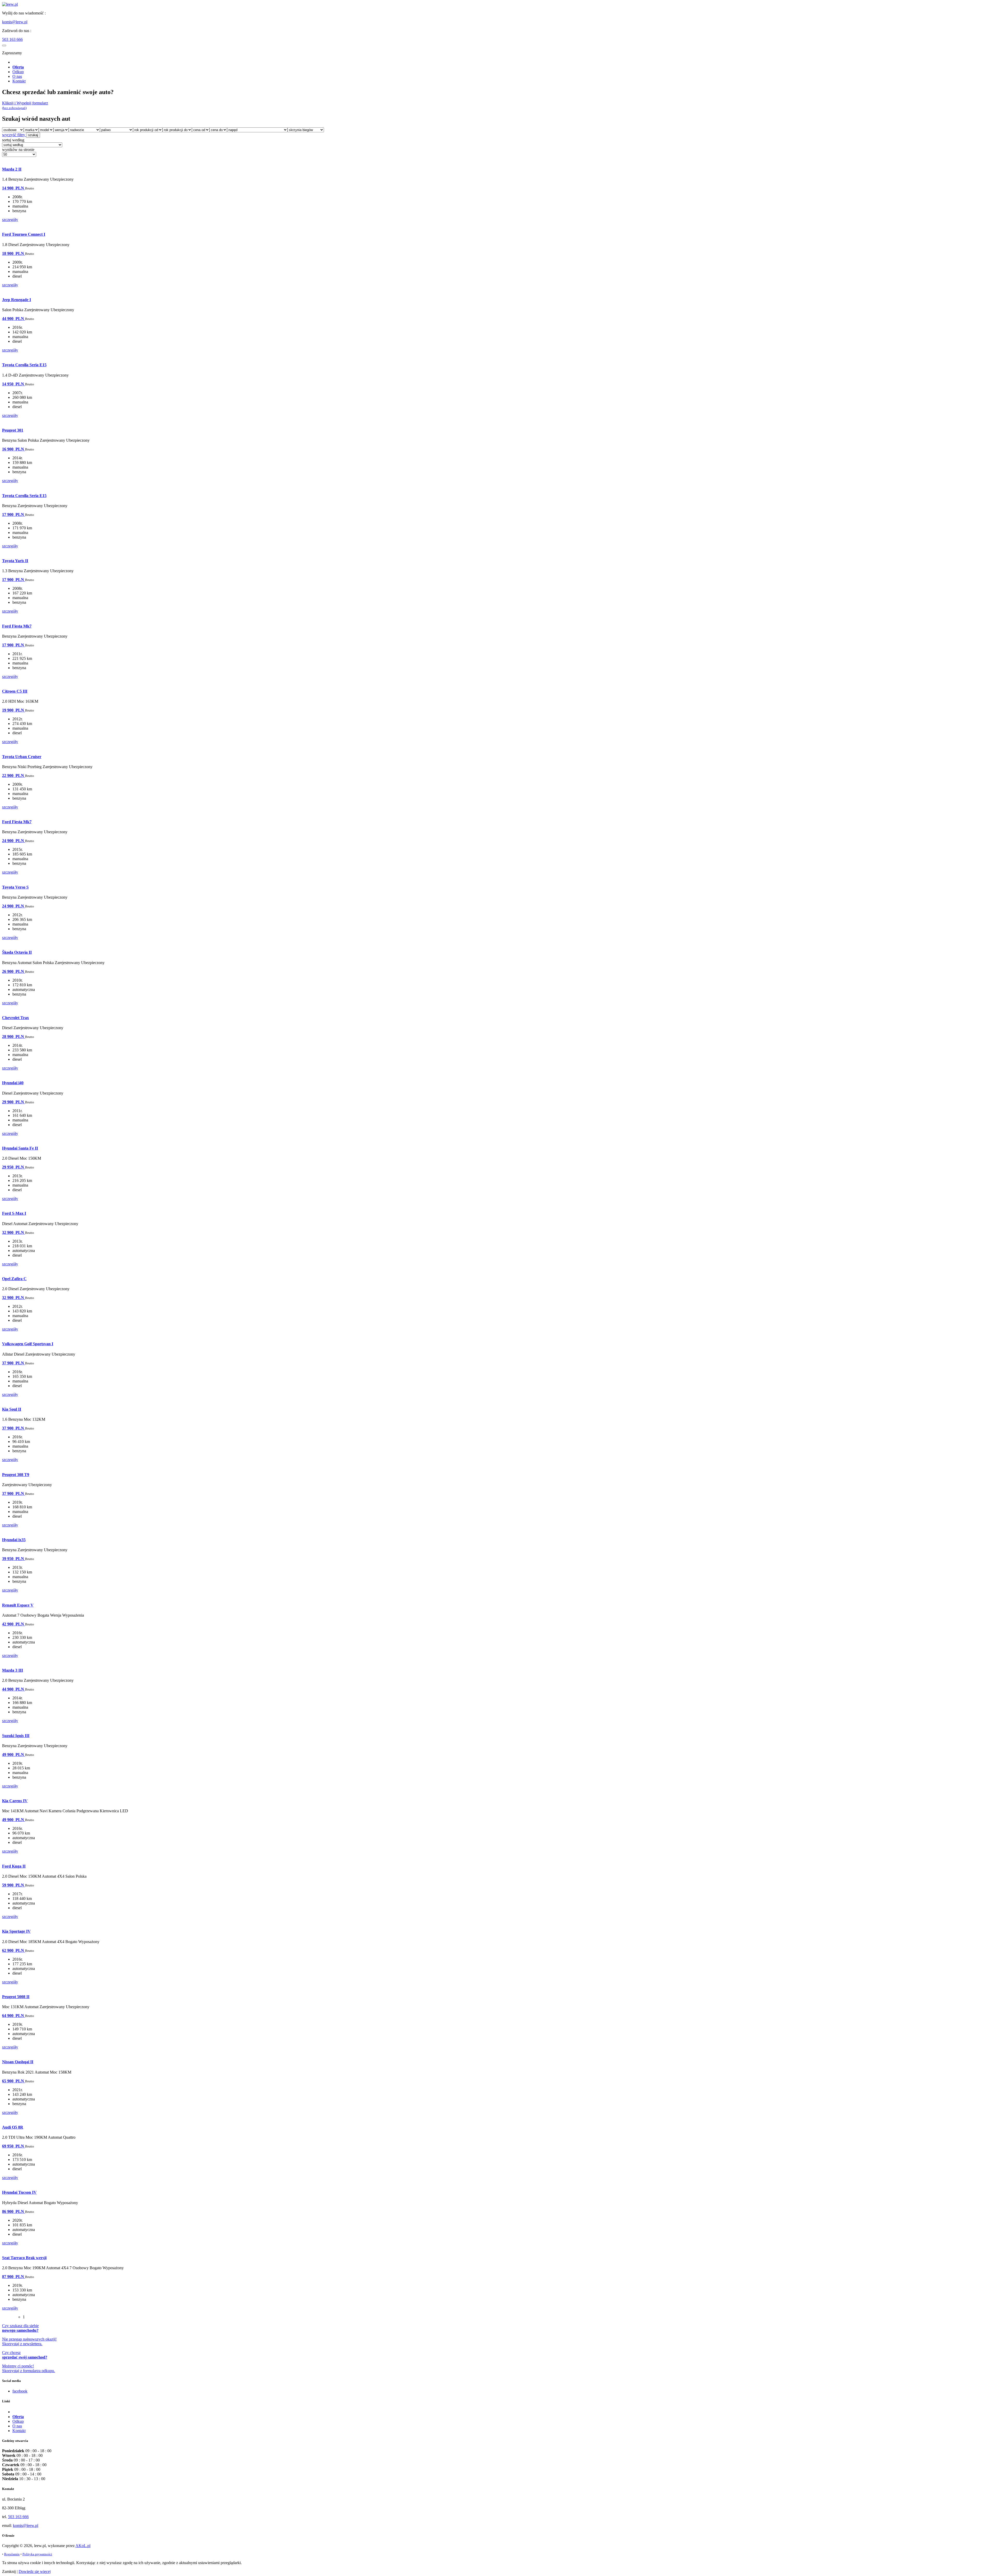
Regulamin (12, 2554)
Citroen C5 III (15, 691)
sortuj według (13, 140)
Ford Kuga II (14, 1866)
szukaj (33, 135)
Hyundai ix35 (14, 1540)
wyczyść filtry (14, 135)
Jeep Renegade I (17, 300)
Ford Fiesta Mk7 (17, 626)
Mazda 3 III (13, 1670)
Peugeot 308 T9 (16, 1475)
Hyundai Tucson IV (19, 2192)
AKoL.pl (83, 2546)
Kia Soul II (12, 1409)
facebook (20, 2391)
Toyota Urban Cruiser (22, 757)
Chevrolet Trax (16, 1018)
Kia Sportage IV (16, 1931)
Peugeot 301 (13, 430)
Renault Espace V (18, 1605)
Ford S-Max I (14, 1213)
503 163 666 (12, 39)
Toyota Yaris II (15, 561)
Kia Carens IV (15, 1801)
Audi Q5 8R (13, 2127)
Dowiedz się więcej (35, 2571)
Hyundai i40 (13, 1083)
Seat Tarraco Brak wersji (24, 2258)
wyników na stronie (18, 150)
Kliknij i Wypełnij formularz (25, 105)
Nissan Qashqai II (18, 2062)
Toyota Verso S (15, 887)
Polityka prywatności (37, 2554)
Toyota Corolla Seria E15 (24, 365)
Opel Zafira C (14, 1279)
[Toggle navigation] (4, 45)
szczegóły (10, 220)
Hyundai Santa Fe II (20, 1148)
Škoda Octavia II (17, 952)
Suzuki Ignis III (16, 1736)
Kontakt (19, 81)
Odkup (18, 72)
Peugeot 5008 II (16, 1997)
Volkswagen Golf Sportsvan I (28, 1344)
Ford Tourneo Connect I (24, 234)
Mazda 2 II (12, 169)
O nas (17, 76)
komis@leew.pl (15, 22)
